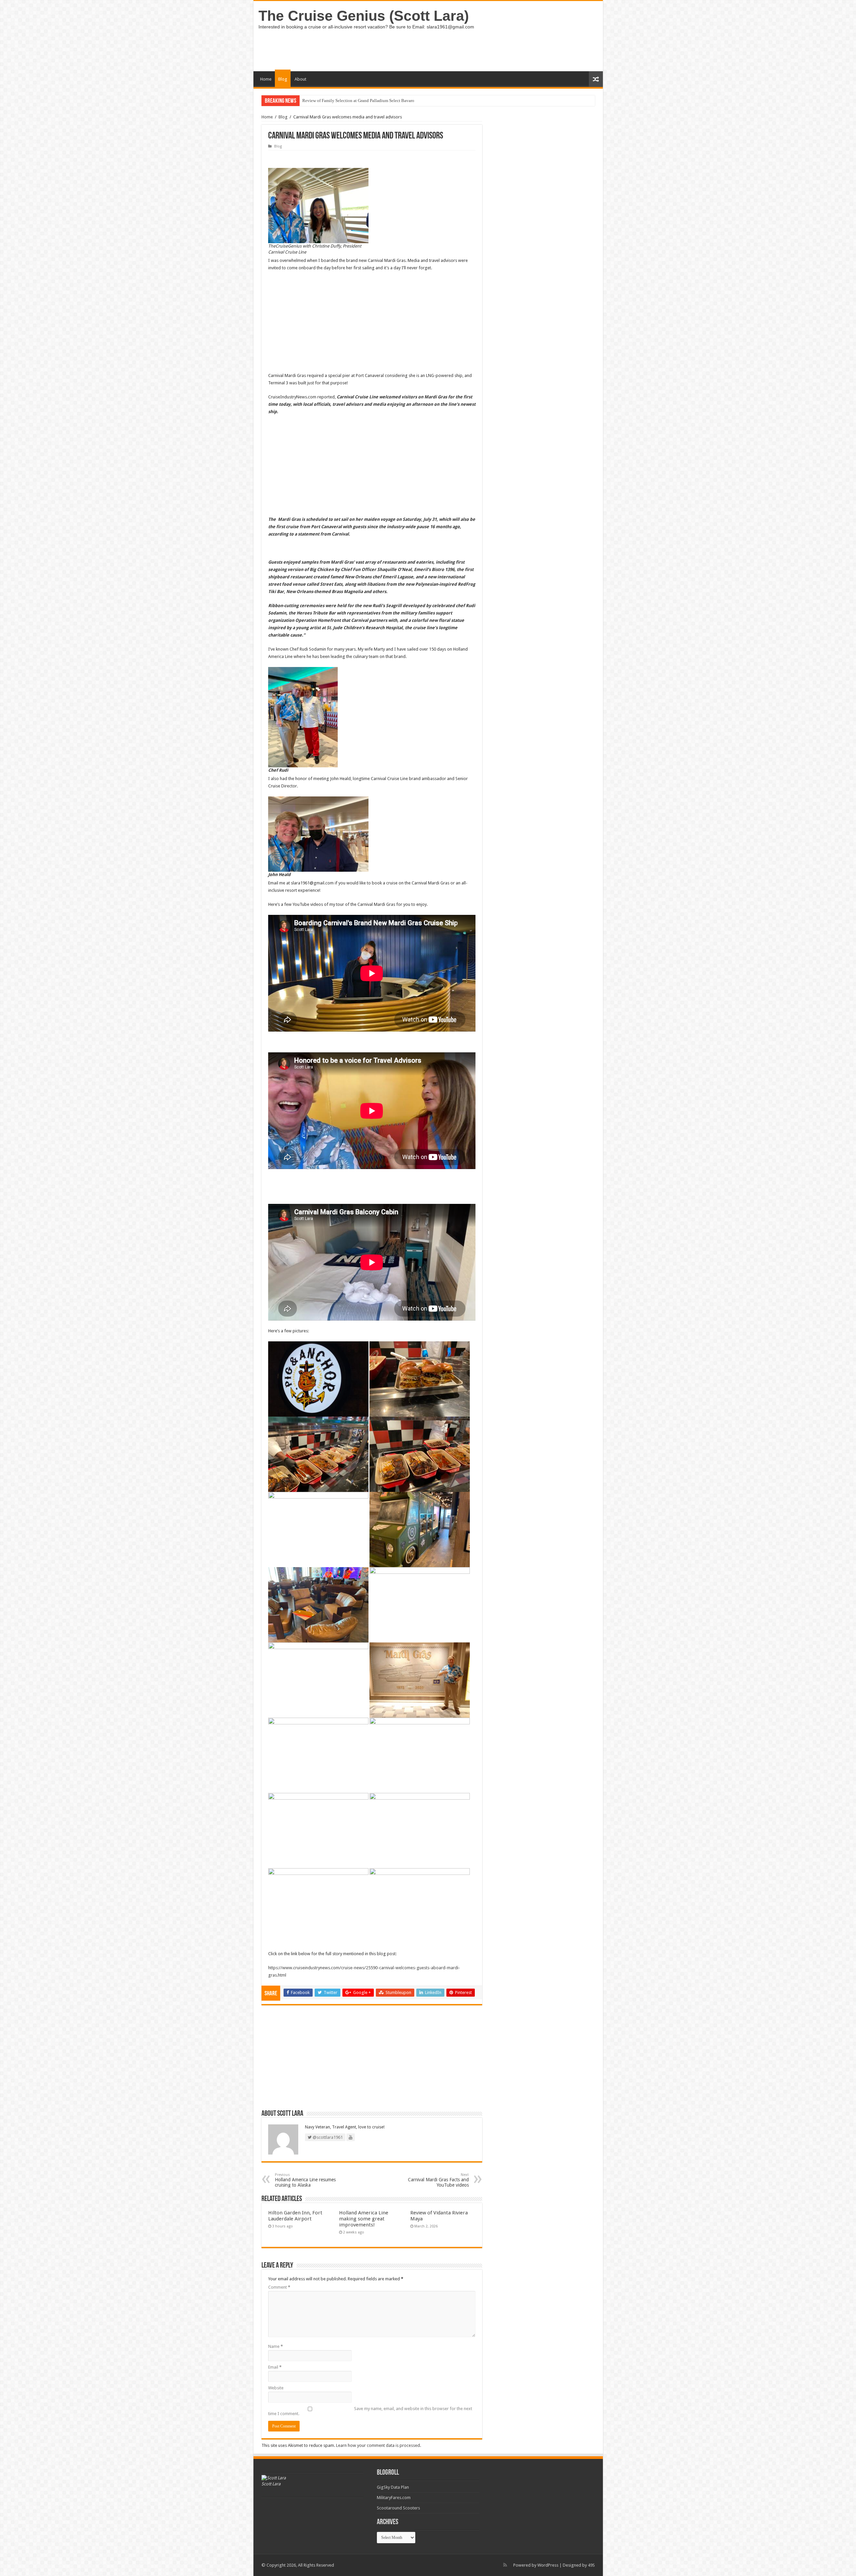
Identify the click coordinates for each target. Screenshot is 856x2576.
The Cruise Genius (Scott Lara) (364, 16)
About (300, 79)
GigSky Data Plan (393, 2487)
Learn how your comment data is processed (378, 2445)
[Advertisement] (476, 50)
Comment (279, 2287)
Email (275, 2367)
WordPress (548, 2565)
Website (276, 2388)
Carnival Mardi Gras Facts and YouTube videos (438, 2180)
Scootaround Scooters (398, 2508)
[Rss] (505, 2565)
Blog (283, 79)
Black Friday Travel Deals (326, 101)
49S (591, 2565)
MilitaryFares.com (394, 2498)
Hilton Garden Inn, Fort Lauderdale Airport (295, 2216)
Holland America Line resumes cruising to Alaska (305, 2180)
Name (276, 2346)
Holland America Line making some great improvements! (364, 2219)
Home (266, 79)
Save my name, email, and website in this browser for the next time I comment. (370, 2411)
